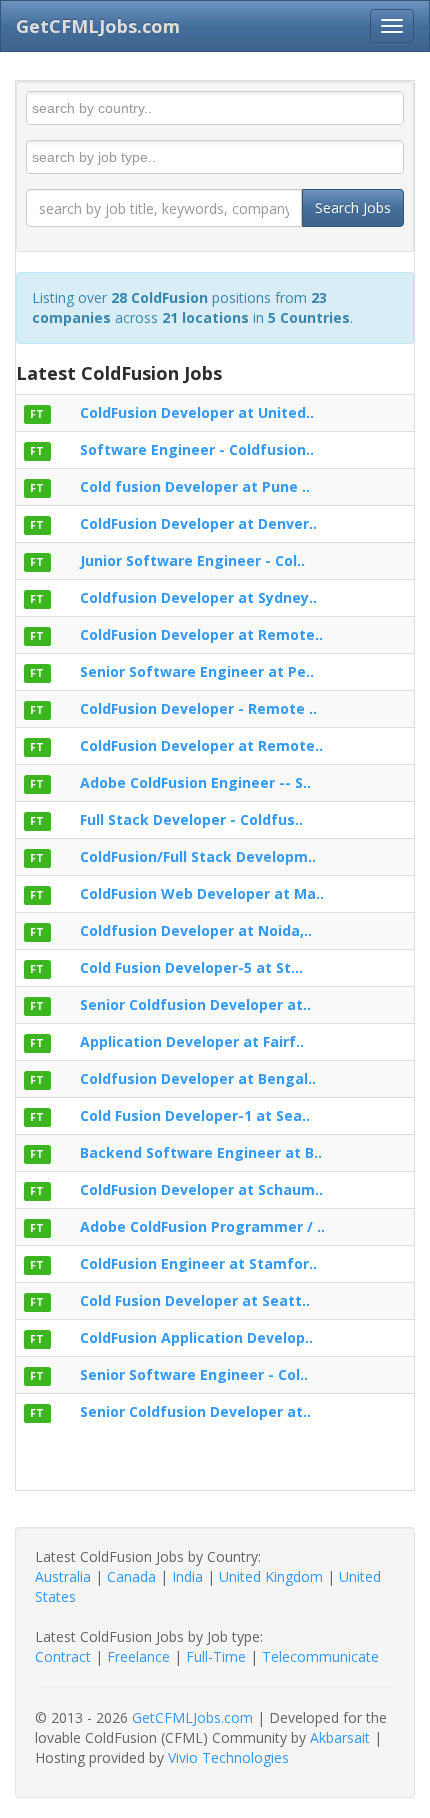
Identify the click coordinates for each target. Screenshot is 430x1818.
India (187, 1576)
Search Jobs (353, 207)
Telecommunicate (320, 1656)
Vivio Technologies (228, 1757)
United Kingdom (271, 1576)
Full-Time (216, 1656)
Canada (131, 1576)
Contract (63, 1656)
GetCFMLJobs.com (192, 1717)
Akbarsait (340, 1737)
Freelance (138, 1656)
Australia (63, 1576)
